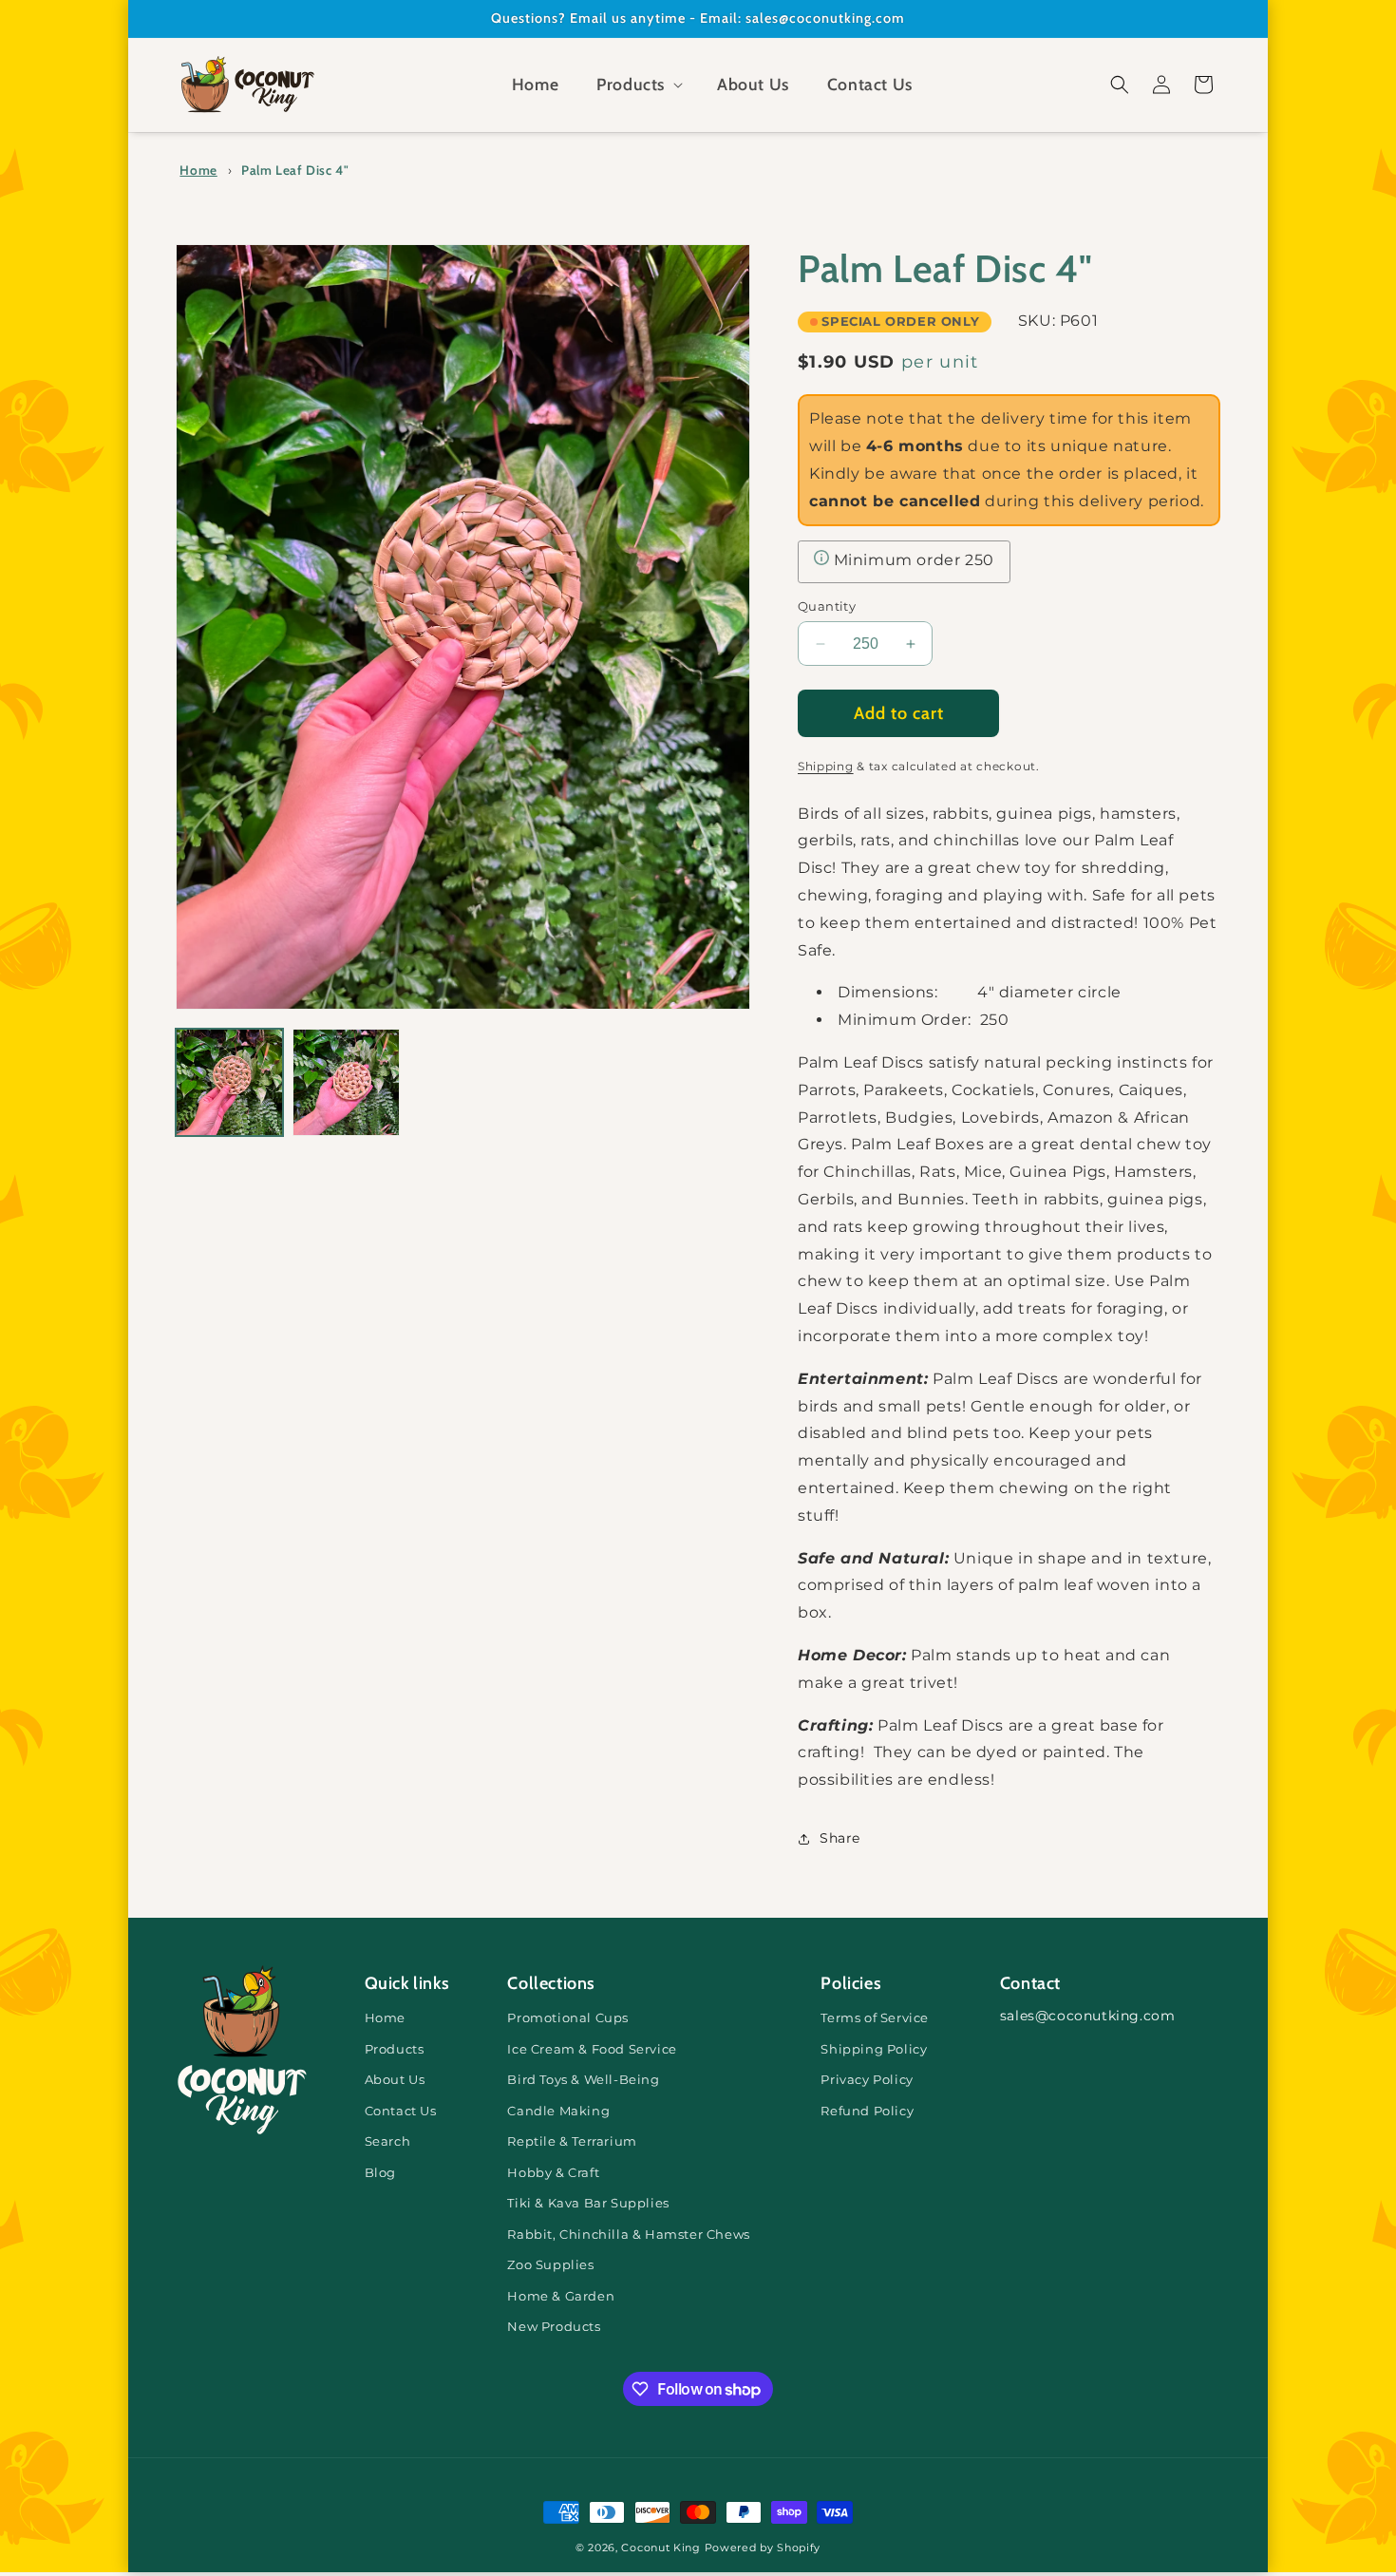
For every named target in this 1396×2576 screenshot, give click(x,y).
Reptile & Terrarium (572, 2141)
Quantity (827, 606)
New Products (554, 2327)
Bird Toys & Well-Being (583, 2080)
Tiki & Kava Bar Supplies (588, 2203)
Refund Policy (867, 2111)
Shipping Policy (874, 2049)
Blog (380, 2173)
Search (388, 2141)
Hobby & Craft (553, 2173)
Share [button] (840, 1838)
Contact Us (401, 2111)
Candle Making (558, 2111)
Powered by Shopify (763, 2548)
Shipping (826, 766)
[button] (638, 85)
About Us (395, 2080)
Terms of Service (875, 2018)
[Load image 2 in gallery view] (346, 1082)
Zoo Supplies (550, 2265)
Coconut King (660, 2548)
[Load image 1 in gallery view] (229, 1082)
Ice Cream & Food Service (592, 2049)
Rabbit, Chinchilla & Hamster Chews (628, 2235)
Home (198, 170)
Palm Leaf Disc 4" (295, 170)
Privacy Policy (867, 2080)
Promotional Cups (568, 2018)
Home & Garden (561, 2296)
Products (395, 2049)
